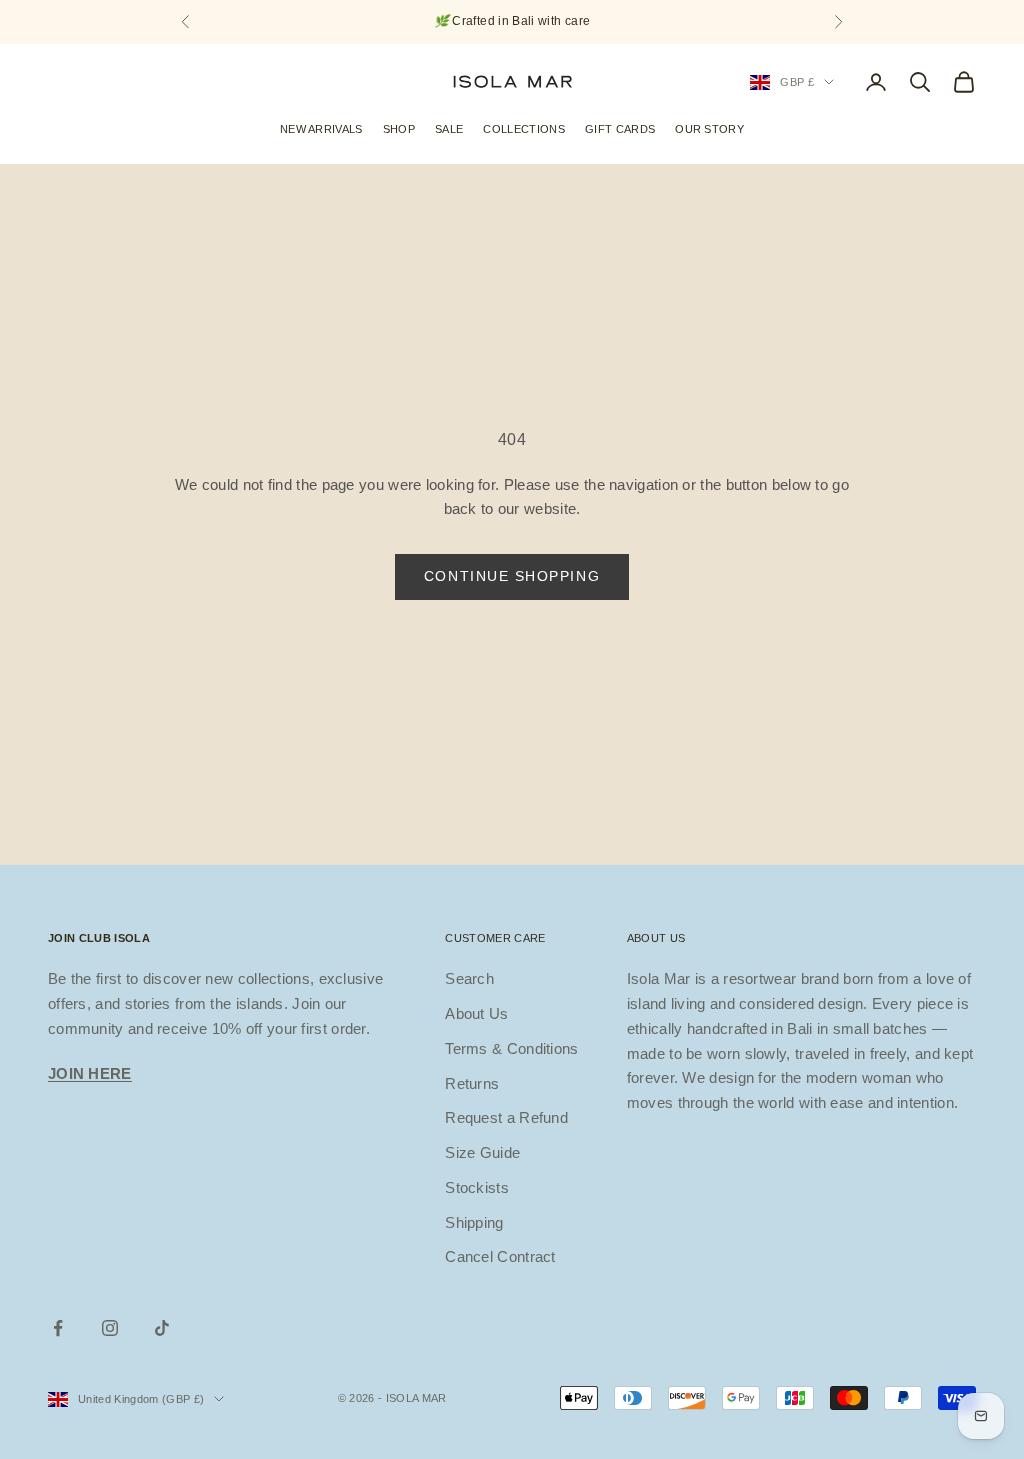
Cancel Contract (500, 1256)
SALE (449, 129)
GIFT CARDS (620, 129)
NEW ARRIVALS (321, 129)
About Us (476, 1013)
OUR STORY (709, 129)
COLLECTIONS (524, 129)
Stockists (477, 1187)
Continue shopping (512, 576)
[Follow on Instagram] (110, 1328)
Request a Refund (506, 1117)
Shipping (474, 1222)
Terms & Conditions (511, 1048)
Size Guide (482, 1152)
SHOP (399, 129)
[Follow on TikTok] (162, 1328)
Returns (472, 1083)
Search (469, 978)
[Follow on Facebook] (58, 1328)
